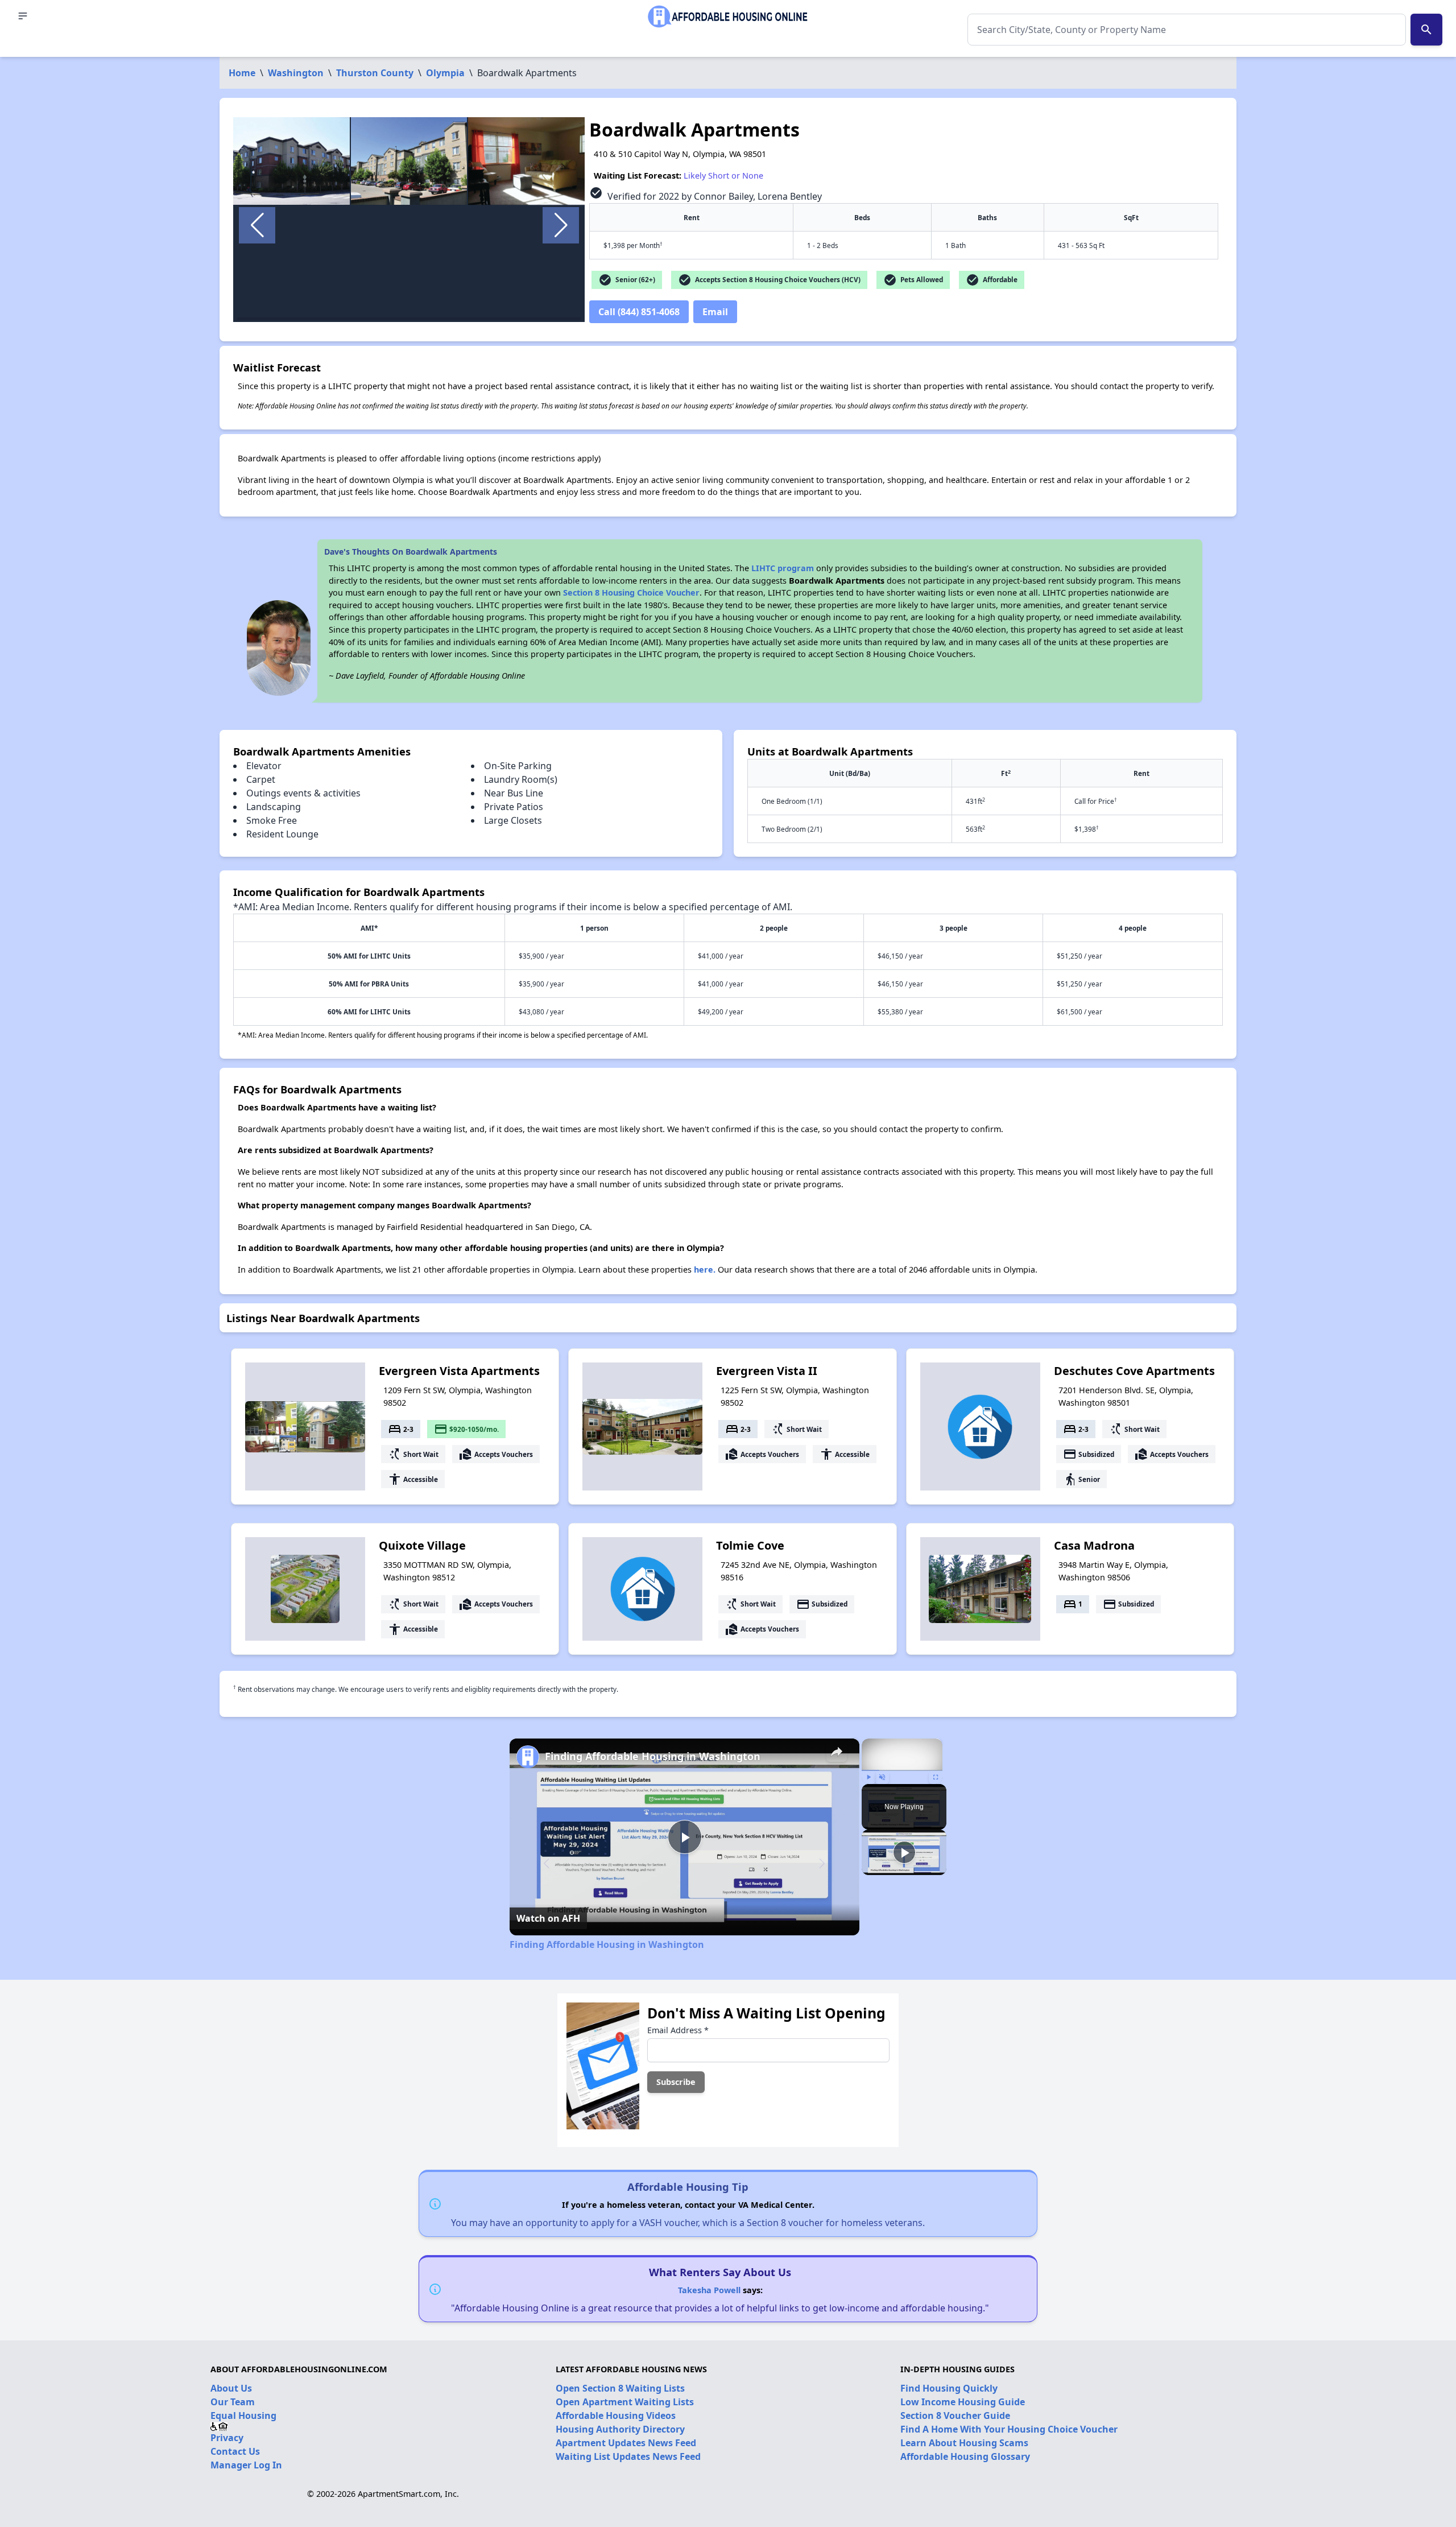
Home (242, 73)
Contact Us (235, 2451)
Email (715, 312)
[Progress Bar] (902, 1770)
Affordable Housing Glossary (965, 2456)
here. (705, 1269)
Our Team (233, 2402)
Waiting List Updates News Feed (628, 2456)
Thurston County (375, 73)
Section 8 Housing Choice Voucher (631, 592)
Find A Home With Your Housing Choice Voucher (1009, 2429)
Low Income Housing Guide (963, 2402)
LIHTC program (783, 568)
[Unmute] (882, 1777)
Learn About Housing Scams (964, 2443)
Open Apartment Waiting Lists (625, 2402)
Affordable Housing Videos (616, 2415)
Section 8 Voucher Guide (955, 2415)
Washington (296, 73)
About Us (231, 2388)
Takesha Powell (709, 2290)
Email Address (678, 2030)
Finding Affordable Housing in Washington (653, 1756)
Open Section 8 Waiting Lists (620, 2388)
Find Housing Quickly (949, 2388)
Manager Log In (246, 2465)
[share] (837, 1752)
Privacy (227, 2438)
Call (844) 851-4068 (639, 312)
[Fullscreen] (936, 1777)
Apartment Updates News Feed (626, 2443)
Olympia (445, 73)
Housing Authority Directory (620, 2429)
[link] (528, 1757)
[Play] (868, 1777)
